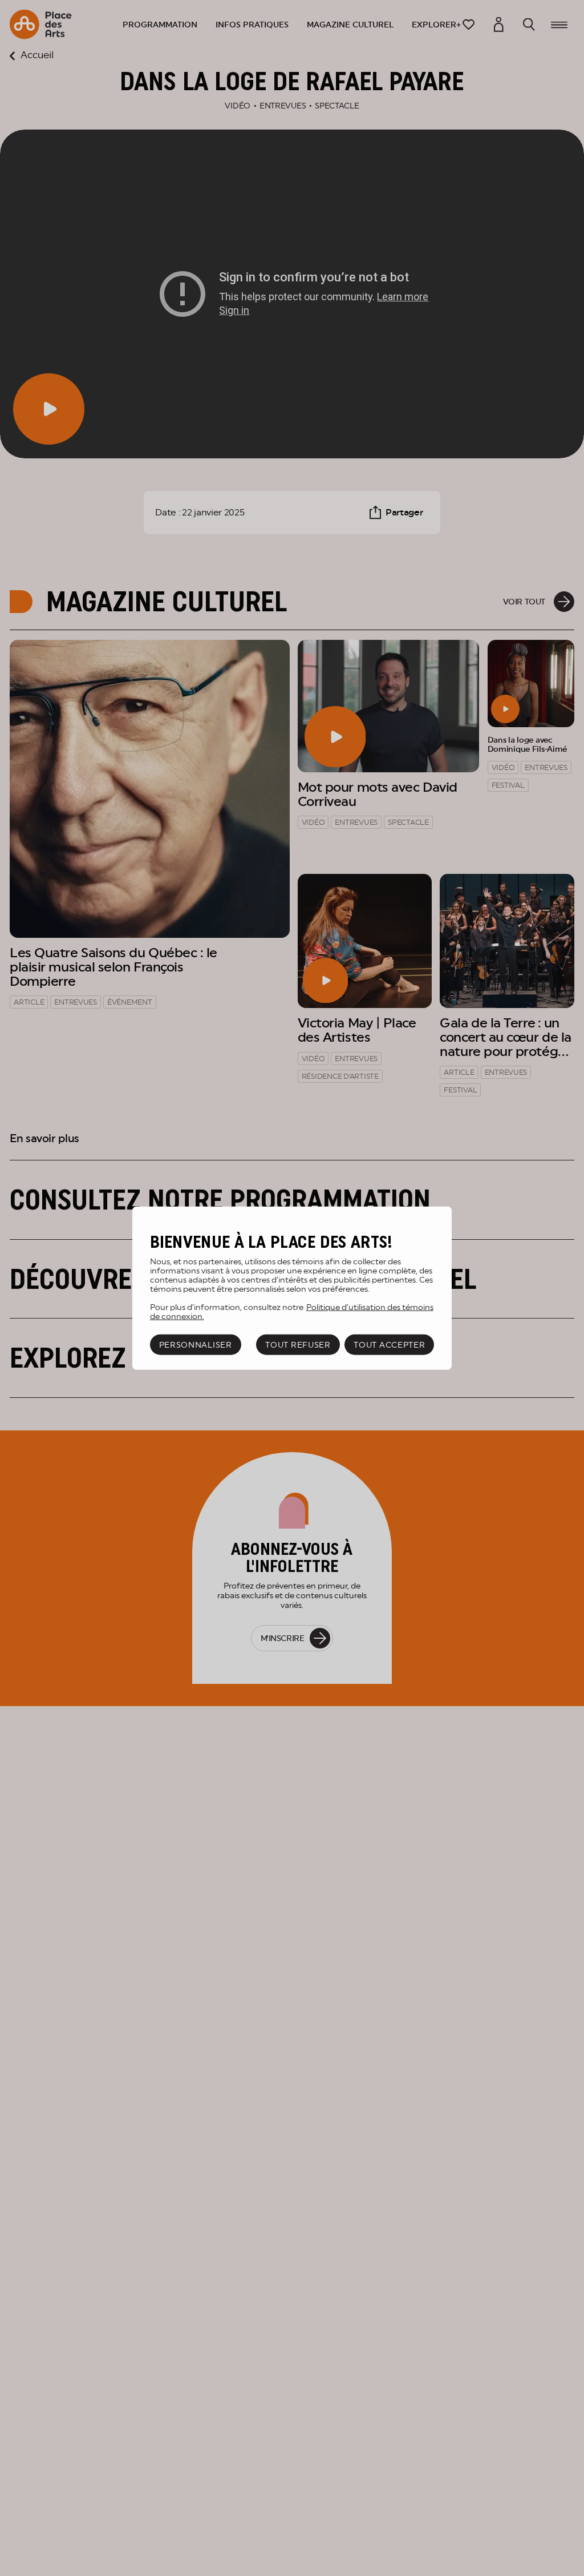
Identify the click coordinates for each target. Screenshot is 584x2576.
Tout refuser (298, 1345)
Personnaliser (196, 1345)
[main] (292, 1288)
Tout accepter (389, 1345)
